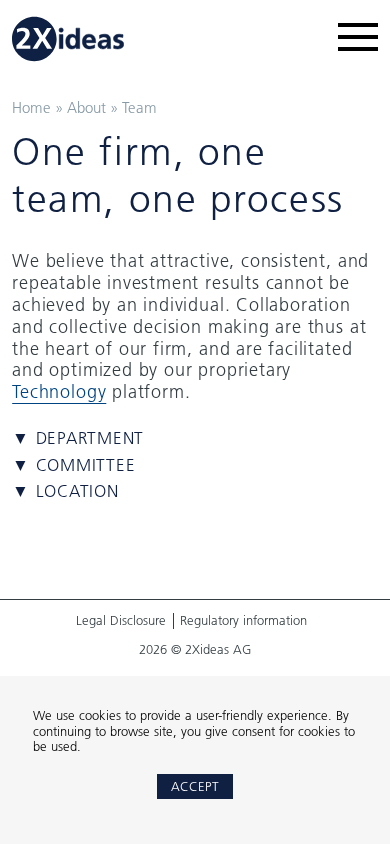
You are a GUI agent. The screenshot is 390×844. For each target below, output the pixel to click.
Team (139, 107)
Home (31, 107)
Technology (59, 391)
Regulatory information (243, 620)
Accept (195, 786)
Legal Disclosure (121, 620)
